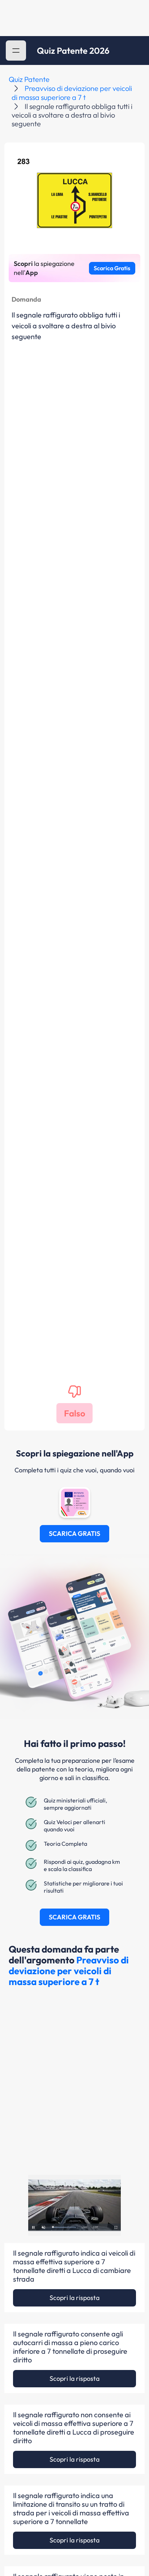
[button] (16, 51)
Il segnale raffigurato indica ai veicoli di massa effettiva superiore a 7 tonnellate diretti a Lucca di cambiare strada (74, 2266)
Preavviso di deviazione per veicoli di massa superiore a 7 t (72, 93)
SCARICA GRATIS (74, 1534)
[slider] (64, 2227)
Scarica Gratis (112, 268)
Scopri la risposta (74, 2298)
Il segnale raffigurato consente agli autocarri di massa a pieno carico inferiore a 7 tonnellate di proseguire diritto (70, 2347)
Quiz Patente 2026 (73, 51)
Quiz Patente (29, 79)
